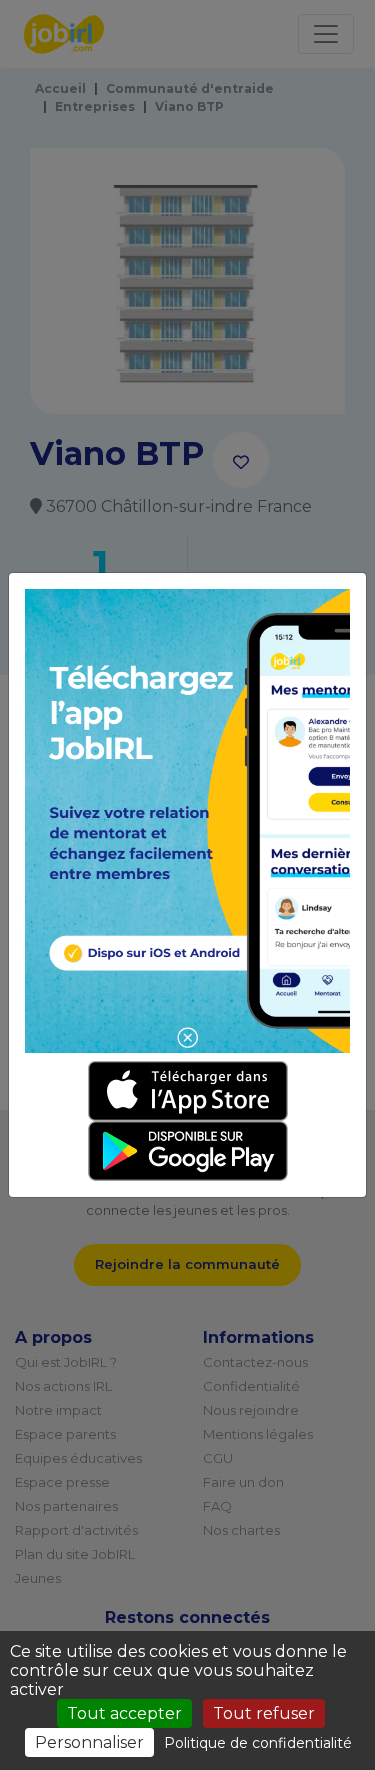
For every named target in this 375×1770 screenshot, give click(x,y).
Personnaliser (89, 1742)
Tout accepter (124, 1713)
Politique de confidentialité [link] (258, 1743)
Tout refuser (264, 1713)
